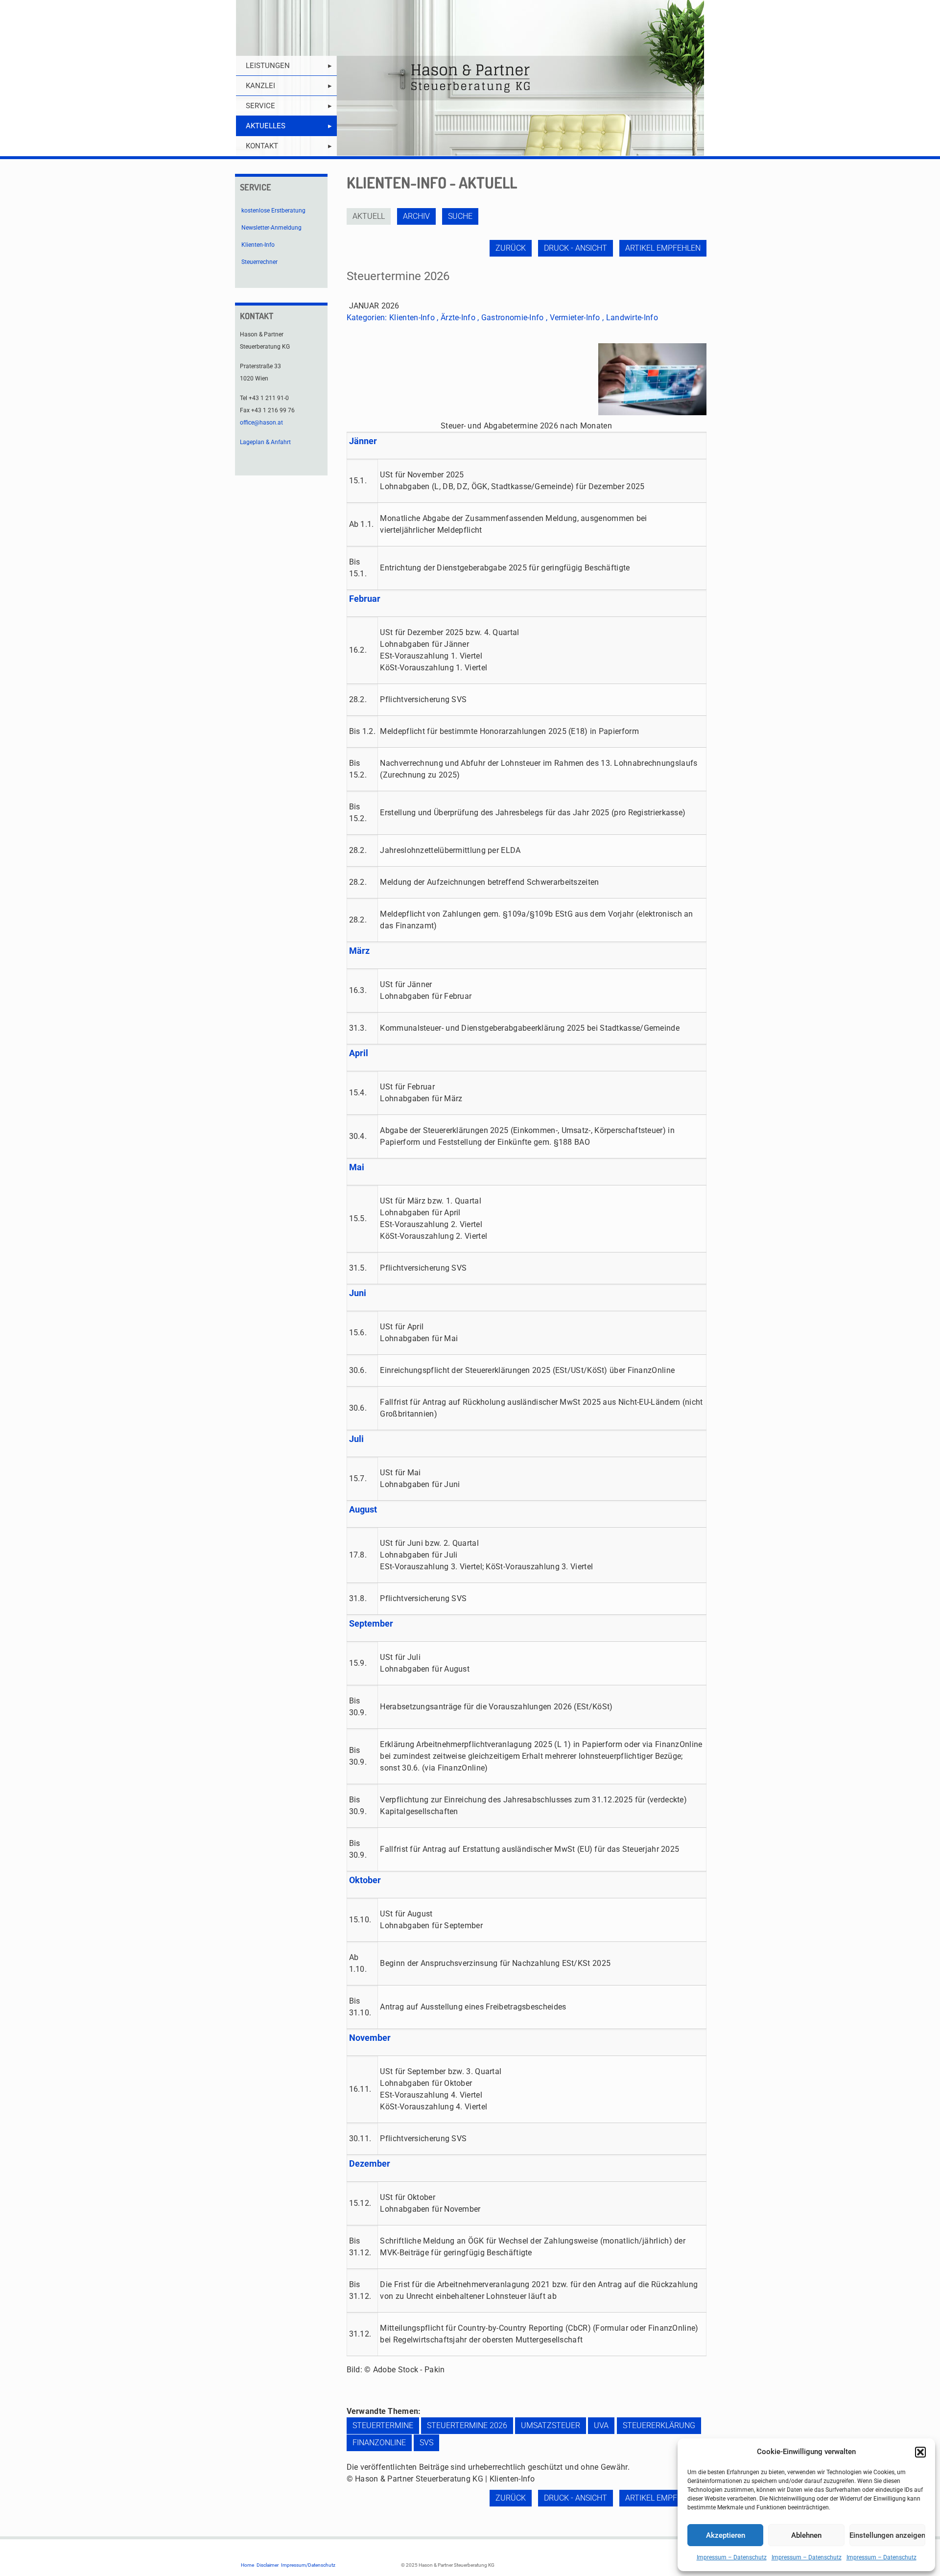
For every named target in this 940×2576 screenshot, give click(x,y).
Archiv (416, 216)
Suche (460, 216)
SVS (426, 2443)
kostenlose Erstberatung (273, 211)
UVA (601, 2425)
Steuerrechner (259, 262)
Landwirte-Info (632, 318)
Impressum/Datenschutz (308, 2565)
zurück (511, 248)
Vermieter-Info (575, 318)
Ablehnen (806, 2535)
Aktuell (369, 216)
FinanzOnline (379, 2443)
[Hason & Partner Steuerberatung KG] (470, 78)
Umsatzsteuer (551, 2425)
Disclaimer (268, 2565)
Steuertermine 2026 (467, 2425)
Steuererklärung (659, 2425)
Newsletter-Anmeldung (271, 228)
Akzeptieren (726, 2535)
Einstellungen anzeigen (887, 2535)
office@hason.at (261, 423)
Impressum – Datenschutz (732, 2557)
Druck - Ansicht (576, 248)
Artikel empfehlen (663, 248)
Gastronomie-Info (513, 318)
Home (247, 2565)
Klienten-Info (412, 318)
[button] (920, 2452)
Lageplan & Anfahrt (265, 442)
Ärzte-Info (458, 318)
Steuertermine (383, 2425)
